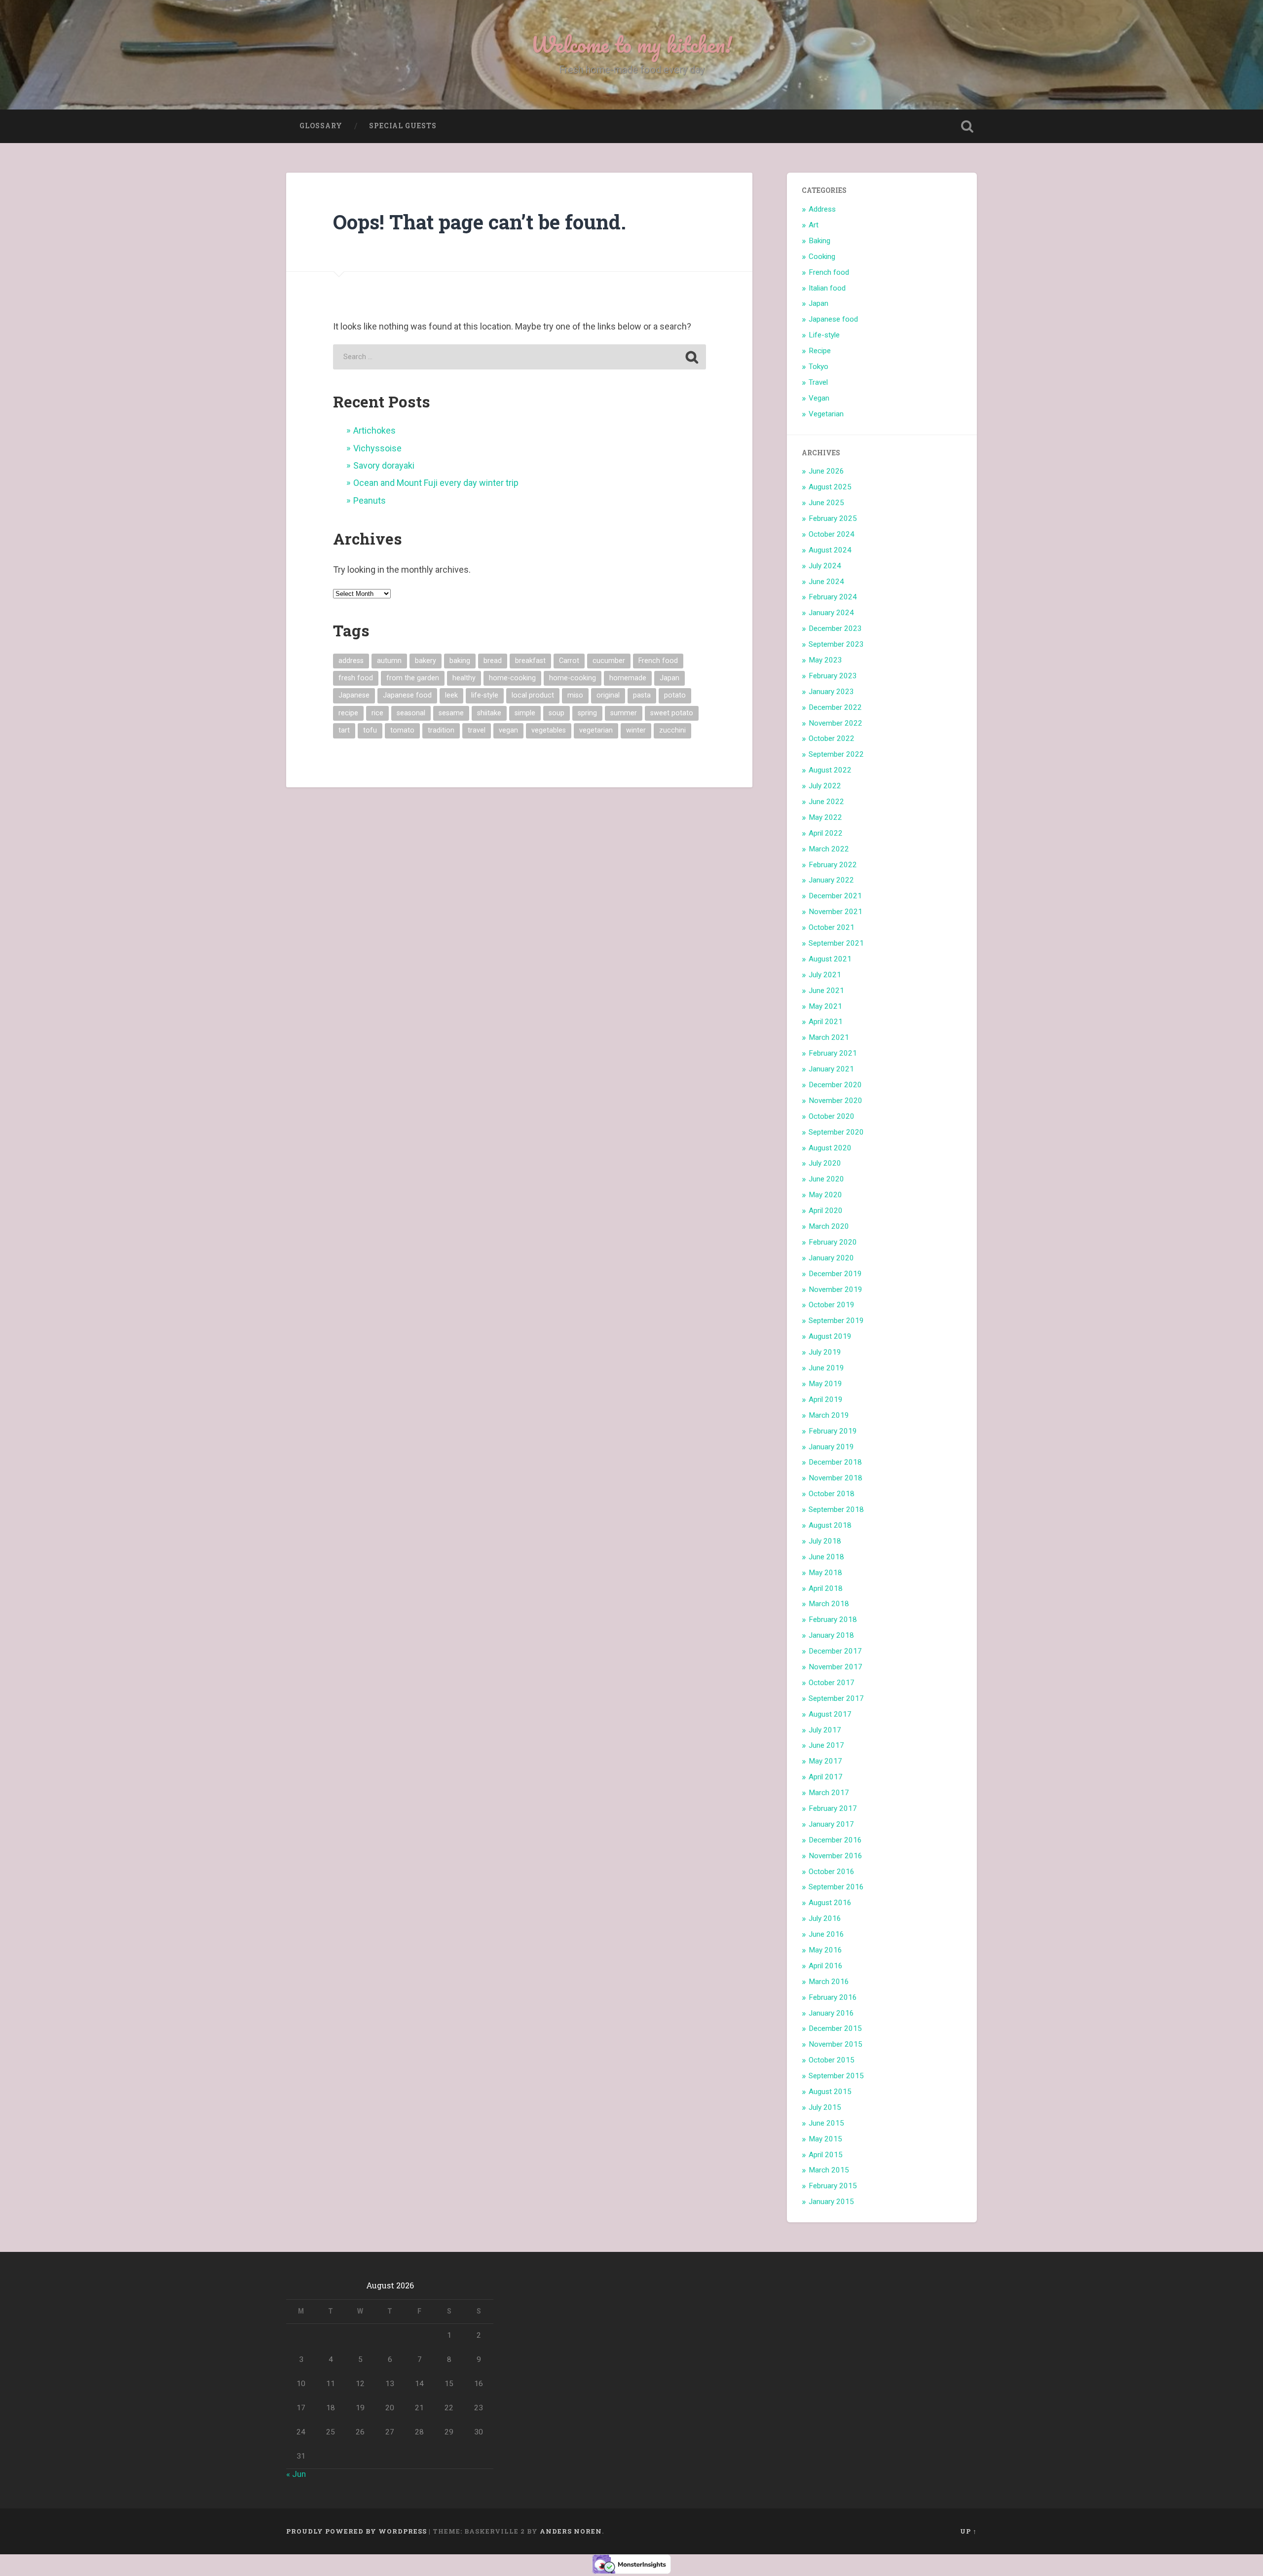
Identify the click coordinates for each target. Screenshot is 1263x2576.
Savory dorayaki (384, 465)
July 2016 (825, 1918)
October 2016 (832, 1872)
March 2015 (829, 2170)
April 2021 (826, 1022)
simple (525, 713)
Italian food (827, 288)
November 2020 (836, 1101)
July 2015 (825, 2107)
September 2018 (836, 1509)
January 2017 (831, 1824)
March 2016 (829, 1982)
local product (533, 695)
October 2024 (832, 534)
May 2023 (825, 660)
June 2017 (826, 1745)
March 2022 (829, 849)
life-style (485, 695)
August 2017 (830, 1714)
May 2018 (825, 1573)
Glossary (321, 126)
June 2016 (826, 1934)
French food (658, 661)
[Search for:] (520, 357)
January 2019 (831, 1447)
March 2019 (829, 1415)
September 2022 (836, 754)
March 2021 (829, 1037)
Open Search (967, 126)
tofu (370, 730)
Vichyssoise (377, 448)
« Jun (296, 2474)
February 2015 (833, 2186)
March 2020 (829, 1226)
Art (814, 225)
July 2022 (825, 786)
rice (377, 713)
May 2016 (825, 1950)
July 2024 (825, 566)
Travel (818, 382)
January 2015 (831, 2202)
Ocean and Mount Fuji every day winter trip (436, 483)
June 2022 (826, 802)
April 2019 (826, 1399)
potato (675, 695)
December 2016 (835, 1840)
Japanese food (407, 695)
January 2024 (831, 613)
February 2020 (833, 1242)
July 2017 (825, 1730)
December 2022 (835, 707)
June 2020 (826, 1179)
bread (493, 661)
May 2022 (825, 817)
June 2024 (826, 582)
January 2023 (831, 692)
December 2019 (835, 1274)
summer (624, 713)
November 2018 (836, 1478)
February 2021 (833, 1053)
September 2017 (836, 1698)
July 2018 (825, 1541)
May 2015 (825, 2139)
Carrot (569, 661)
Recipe (820, 351)
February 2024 (833, 597)
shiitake (489, 713)
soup (557, 713)
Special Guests (403, 126)
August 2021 (830, 959)
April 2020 (826, 1211)
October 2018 (832, 1494)
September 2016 (836, 1887)
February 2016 (833, 1997)
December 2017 (835, 1651)
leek (451, 695)
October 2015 (832, 2060)
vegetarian (596, 730)
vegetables (549, 730)
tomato (402, 730)
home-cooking (512, 678)
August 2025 (830, 487)
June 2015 (826, 2123)
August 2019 (830, 1336)
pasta (642, 695)
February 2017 (833, 1808)
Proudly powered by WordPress (356, 2531)
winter (636, 730)
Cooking (822, 257)
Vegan (819, 398)
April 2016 (826, 1966)
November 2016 (836, 1856)
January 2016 (831, 2013)
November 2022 (836, 723)
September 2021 (836, 943)
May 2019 (825, 1384)
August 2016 (830, 1903)
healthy (464, 678)
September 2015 (836, 2076)
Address (822, 209)
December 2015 (835, 2028)
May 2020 (825, 1195)
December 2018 (835, 1462)
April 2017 (826, 1777)
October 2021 (832, 927)
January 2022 (831, 880)
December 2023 (835, 628)
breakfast (530, 661)
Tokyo (818, 367)
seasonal (411, 713)
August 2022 (830, 770)
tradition (441, 730)
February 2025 (833, 518)
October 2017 (832, 1683)
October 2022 (832, 738)
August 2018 (830, 1525)
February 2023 (833, 676)
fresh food (356, 678)
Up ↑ (968, 2531)
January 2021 (831, 1069)
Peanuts (370, 500)
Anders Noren (571, 2531)
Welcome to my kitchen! (631, 44)
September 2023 (836, 644)
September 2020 (836, 1132)
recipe (348, 713)
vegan (508, 730)
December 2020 (835, 1085)
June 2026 (826, 471)
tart (344, 730)
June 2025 (826, 503)
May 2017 (825, 1761)
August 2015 (830, 2092)
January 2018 (831, 1635)
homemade (628, 678)
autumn (389, 661)
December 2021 (835, 896)
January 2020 (831, 1258)
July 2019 (825, 1352)
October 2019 (832, 1305)
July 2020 (825, 1163)
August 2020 (830, 1148)
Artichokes (374, 430)
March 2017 (829, 1793)
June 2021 (826, 991)
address (351, 661)
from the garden (413, 678)
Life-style (824, 335)
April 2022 (826, 833)
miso (575, 695)
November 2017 (836, 1667)
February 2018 (833, 1619)
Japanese (354, 695)
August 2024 (830, 550)
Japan (669, 678)
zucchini (672, 730)
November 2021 (836, 912)
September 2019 (836, 1321)
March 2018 (829, 1604)
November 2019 (836, 1289)
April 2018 (826, 1588)
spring (587, 713)
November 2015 (836, 2044)
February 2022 (833, 865)
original (608, 695)
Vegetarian (826, 414)
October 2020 (832, 1116)
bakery (426, 661)
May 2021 (825, 1006)
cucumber (609, 661)
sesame (451, 713)
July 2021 (825, 975)
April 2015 (826, 2155)
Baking (819, 241)
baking (460, 661)
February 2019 (833, 1431)
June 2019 (826, 1368)
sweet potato (672, 713)
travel (477, 730)
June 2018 (826, 1557)
